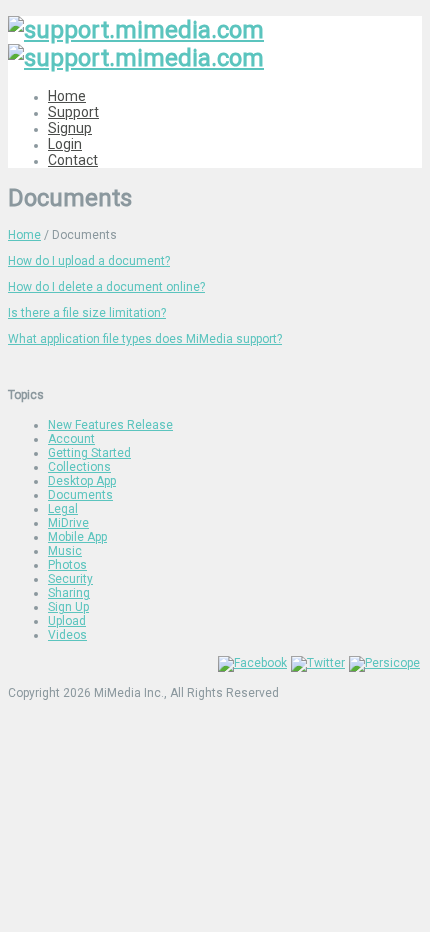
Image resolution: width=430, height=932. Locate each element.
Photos (67, 565)
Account (71, 439)
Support (73, 112)
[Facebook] (252, 663)
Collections (79, 467)
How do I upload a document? (89, 261)
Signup (70, 128)
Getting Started (89, 453)
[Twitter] (318, 663)
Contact (73, 160)
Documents (80, 495)
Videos (67, 635)
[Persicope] (384, 663)
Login (65, 144)
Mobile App (77, 537)
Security (70, 579)
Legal (63, 509)
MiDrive (68, 523)
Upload (67, 621)
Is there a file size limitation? (87, 313)
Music (65, 551)
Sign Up (68, 607)
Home (67, 96)
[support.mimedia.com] (136, 44)
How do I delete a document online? (106, 287)
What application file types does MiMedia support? (145, 339)
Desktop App (82, 481)
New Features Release (110, 425)
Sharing (69, 593)
